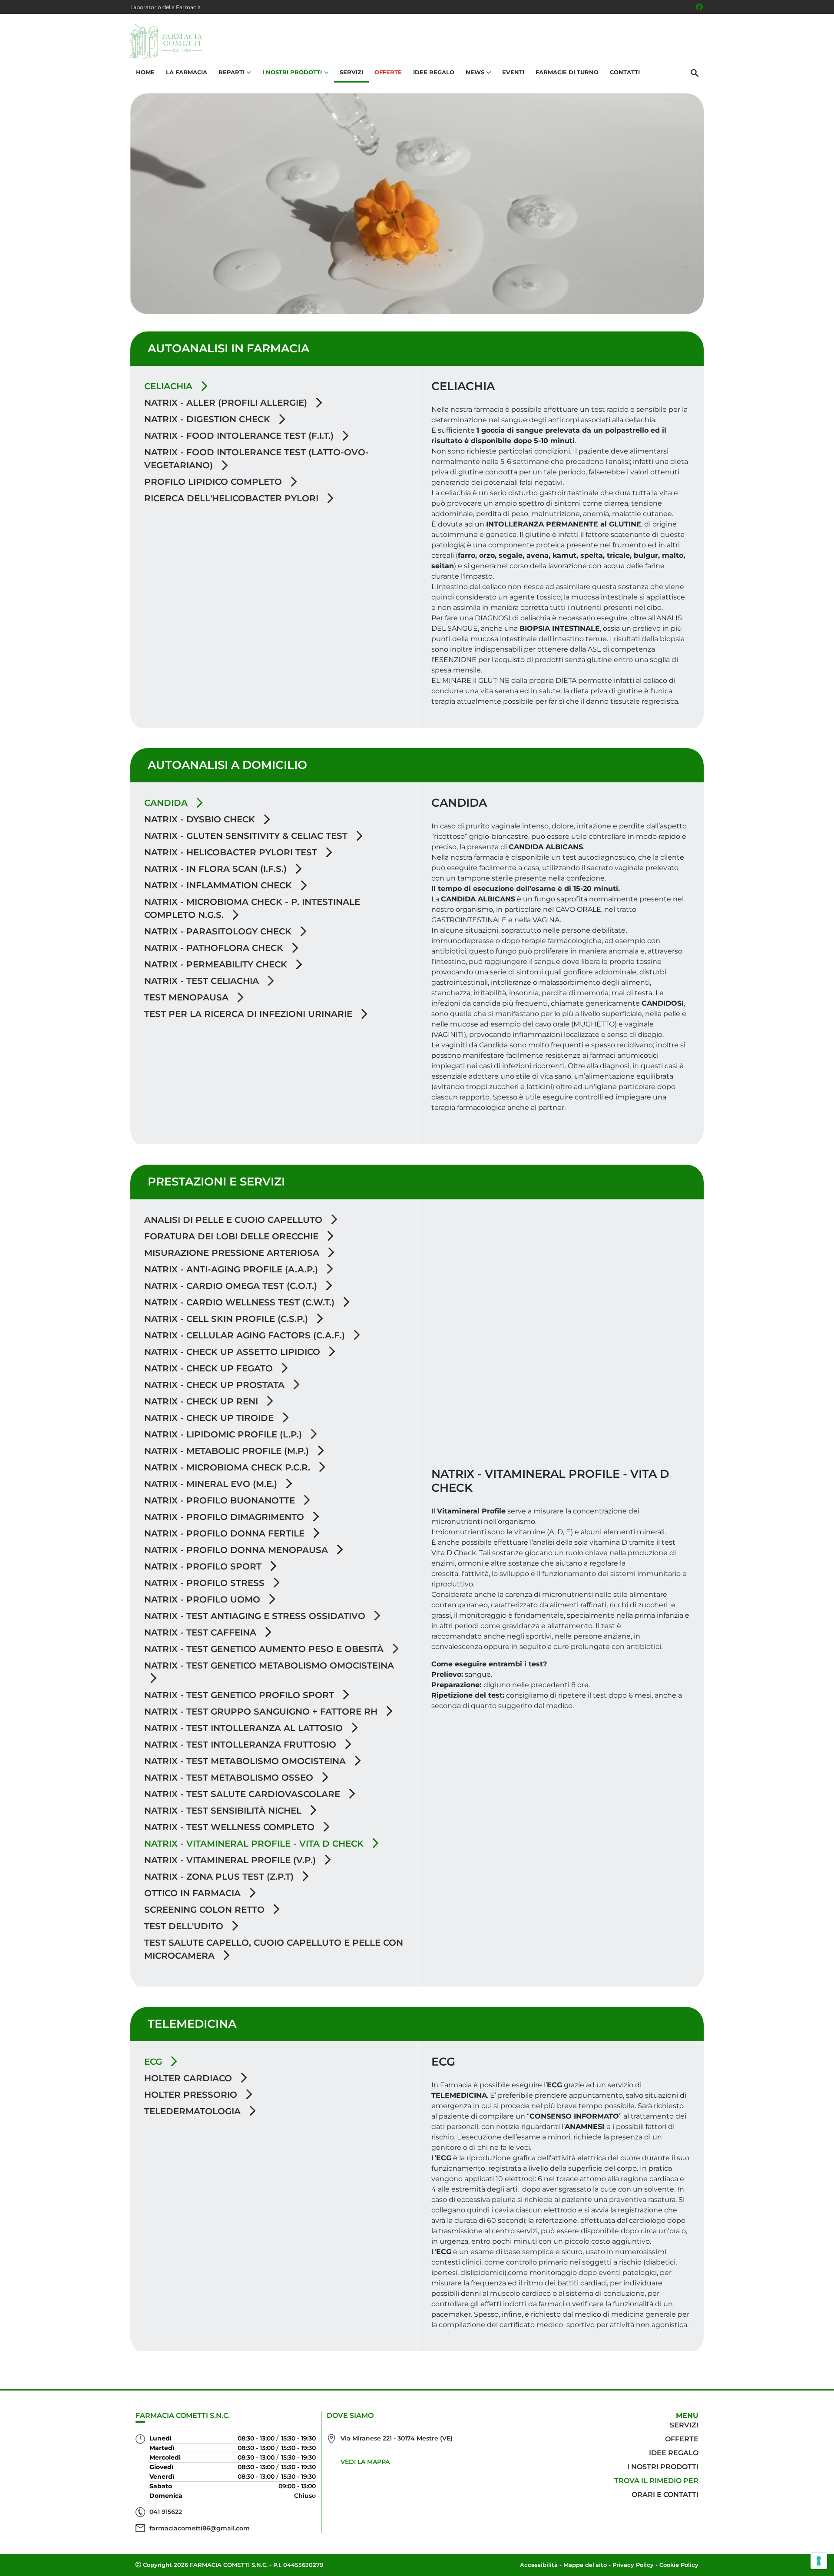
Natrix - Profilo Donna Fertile (226, 1533)
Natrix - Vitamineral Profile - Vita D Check (255, 1844)
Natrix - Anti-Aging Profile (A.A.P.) (232, 1269)
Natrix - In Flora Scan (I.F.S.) (217, 869)
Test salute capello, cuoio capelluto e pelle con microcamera (274, 1949)
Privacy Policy (633, 2565)
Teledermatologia (194, 2111)
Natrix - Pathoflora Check (215, 948)
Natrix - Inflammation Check (219, 885)
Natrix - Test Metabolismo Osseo (230, 1778)
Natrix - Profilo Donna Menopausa (237, 1550)
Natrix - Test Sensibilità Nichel (224, 1811)
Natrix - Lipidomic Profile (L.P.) (224, 1434)
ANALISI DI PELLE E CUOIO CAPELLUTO (235, 1220)
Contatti (625, 72)
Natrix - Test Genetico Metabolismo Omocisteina (269, 1665)
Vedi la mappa (365, 2462)
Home (145, 72)
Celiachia (170, 386)
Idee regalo (674, 2453)
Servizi (351, 72)
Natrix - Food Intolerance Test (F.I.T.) (240, 436)
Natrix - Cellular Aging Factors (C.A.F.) (246, 1335)
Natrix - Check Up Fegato (210, 1368)
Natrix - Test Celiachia (203, 981)
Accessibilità (539, 2565)
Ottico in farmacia (194, 1893)
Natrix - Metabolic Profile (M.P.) (228, 1451)
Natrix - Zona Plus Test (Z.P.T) (220, 1877)
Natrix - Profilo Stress (206, 1583)
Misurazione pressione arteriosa (233, 1253)
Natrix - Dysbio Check (201, 819)
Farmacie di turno (567, 72)
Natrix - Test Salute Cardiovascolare (243, 1794)
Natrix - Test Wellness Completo (231, 1827)
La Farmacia (187, 72)
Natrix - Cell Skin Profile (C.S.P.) (227, 1319)
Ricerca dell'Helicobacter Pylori (233, 498)
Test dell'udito (185, 1926)
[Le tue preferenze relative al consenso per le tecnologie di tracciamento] (819, 2561)
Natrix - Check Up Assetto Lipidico (233, 1352)
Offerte (388, 72)
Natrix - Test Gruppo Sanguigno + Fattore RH (262, 1712)
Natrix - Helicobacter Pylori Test (232, 852)
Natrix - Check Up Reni (202, 1401)
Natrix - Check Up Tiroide (210, 1418)
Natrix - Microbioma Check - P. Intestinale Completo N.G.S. (252, 908)
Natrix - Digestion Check (208, 419)
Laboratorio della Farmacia (165, 7)
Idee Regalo (434, 72)
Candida (167, 803)
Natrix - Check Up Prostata (216, 1385)
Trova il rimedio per (656, 2481)
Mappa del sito (585, 2565)
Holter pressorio (192, 2095)
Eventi (513, 72)
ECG (154, 2062)
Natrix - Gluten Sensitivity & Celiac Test (247, 836)
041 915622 (166, 2512)
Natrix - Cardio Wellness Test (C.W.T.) (241, 1302)
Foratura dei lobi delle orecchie (233, 1236)
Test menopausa (188, 997)
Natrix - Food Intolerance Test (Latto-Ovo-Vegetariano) (256, 459)
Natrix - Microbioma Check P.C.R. (228, 1467)
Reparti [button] (232, 72)
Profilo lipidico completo (214, 482)
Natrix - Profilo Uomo (204, 1599)
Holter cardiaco (189, 2078)
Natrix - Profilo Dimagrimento (225, 1517)
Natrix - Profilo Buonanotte (221, 1500)
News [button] (475, 72)
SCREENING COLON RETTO (206, 1910)
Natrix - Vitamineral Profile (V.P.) (231, 1860)
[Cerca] (695, 73)
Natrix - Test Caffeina (202, 1632)
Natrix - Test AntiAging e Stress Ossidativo (256, 1616)
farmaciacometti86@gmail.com (200, 2528)
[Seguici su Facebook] (699, 7)
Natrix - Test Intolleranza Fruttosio (242, 1745)
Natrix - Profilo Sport (204, 1566)
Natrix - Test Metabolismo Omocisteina (246, 1761)
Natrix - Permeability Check (217, 964)
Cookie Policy (679, 2565)
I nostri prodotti (663, 2467)
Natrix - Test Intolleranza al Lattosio (245, 1728)
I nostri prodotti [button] (292, 72)
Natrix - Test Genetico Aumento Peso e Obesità (265, 1649)
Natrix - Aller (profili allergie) (227, 403)
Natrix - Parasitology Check (219, 931)
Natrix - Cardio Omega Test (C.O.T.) (232, 1286)
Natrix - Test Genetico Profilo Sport (240, 1695)
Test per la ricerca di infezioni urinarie (250, 1014)
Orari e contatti (665, 2495)
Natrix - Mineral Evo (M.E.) (212, 1484)
